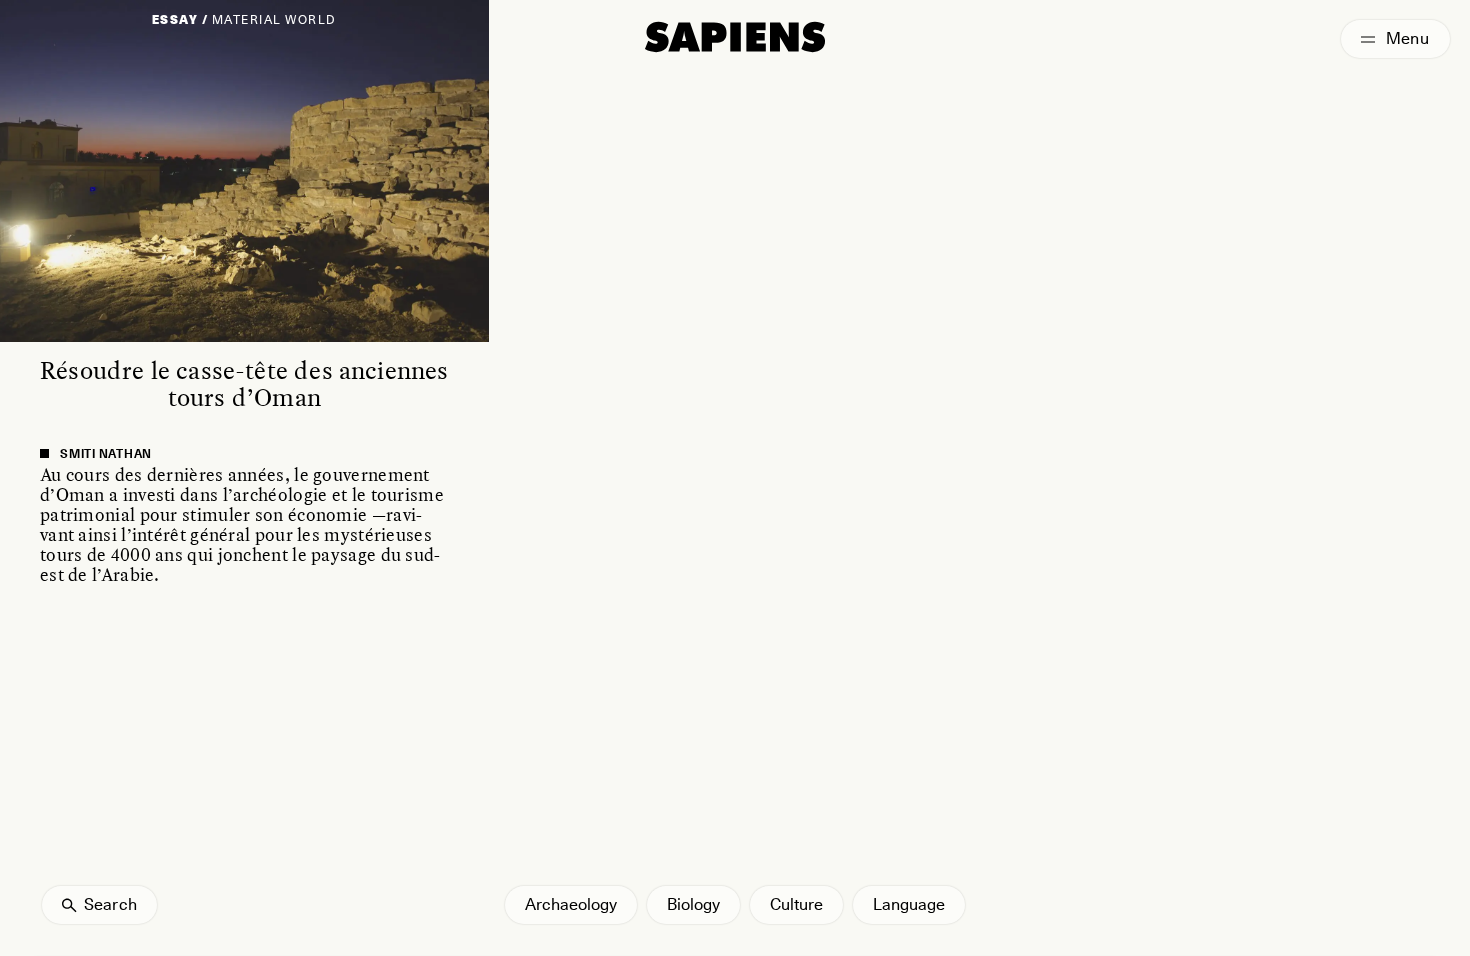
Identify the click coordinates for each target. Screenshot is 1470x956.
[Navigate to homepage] (735, 37)
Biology (693, 904)
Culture (796, 904)
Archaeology (571, 904)
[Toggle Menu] (1395, 39)
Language (909, 904)
